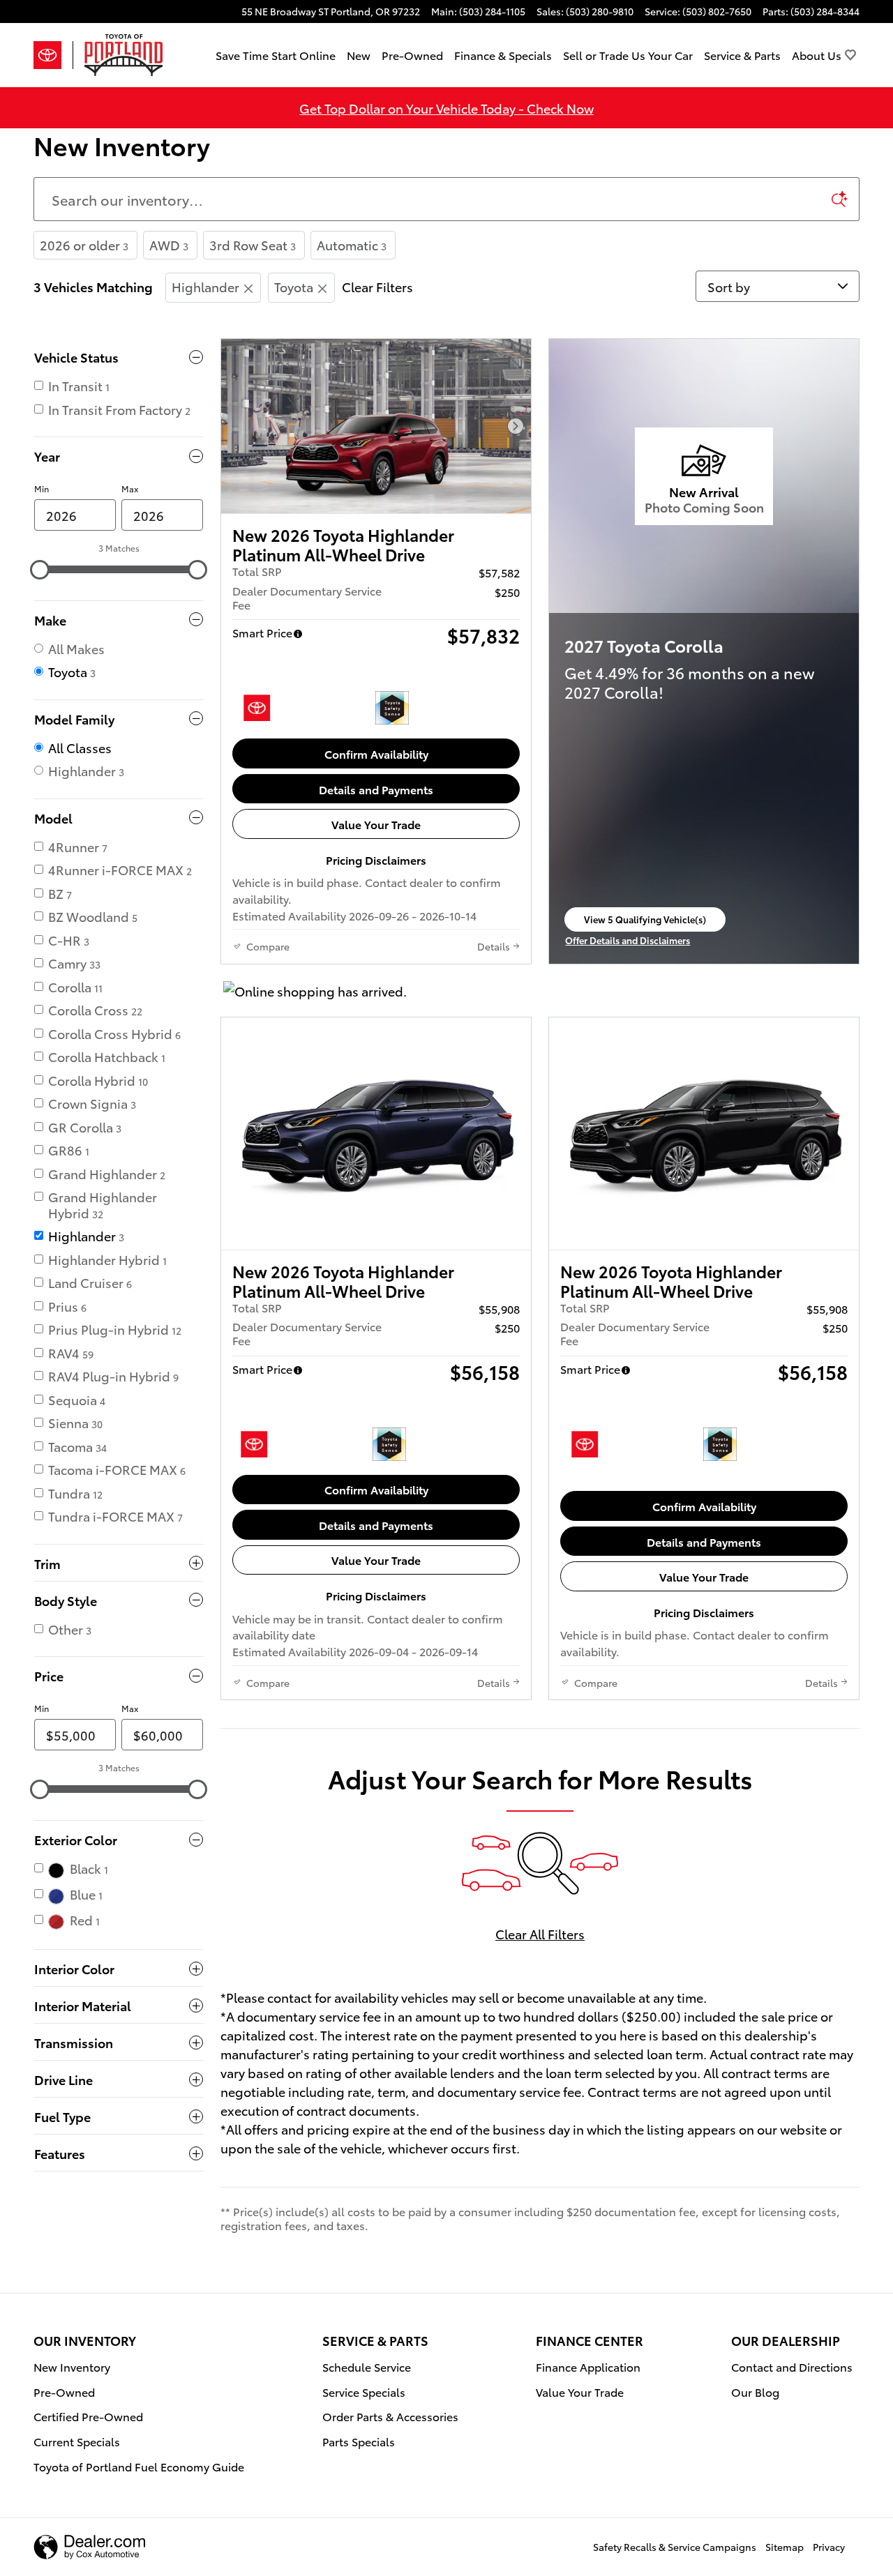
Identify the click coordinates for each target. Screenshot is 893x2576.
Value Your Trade (376, 824)
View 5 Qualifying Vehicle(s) (645, 922)
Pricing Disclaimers (376, 859)
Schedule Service (367, 2366)
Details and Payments (376, 789)
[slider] (40, 570)
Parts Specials (359, 2441)
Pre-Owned (412, 55)
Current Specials (77, 2441)
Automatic (352, 244)
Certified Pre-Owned (88, 2416)
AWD (169, 244)
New (359, 55)
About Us (817, 55)
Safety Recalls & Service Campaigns (675, 2547)
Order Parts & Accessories (390, 2416)
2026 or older (84, 244)
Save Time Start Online (276, 55)
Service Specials (364, 2392)
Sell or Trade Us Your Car (628, 55)
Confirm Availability (376, 753)
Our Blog (755, 2392)
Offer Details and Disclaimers (631, 941)
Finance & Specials (503, 55)
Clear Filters (377, 286)
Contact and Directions (792, 2366)
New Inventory (72, 2366)
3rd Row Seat (253, 244)
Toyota (294, 286)
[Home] (53, 55)
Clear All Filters (540, 1933)
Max (130, 488)
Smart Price (262, 632)
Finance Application (588, 2366)
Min (42, 488)
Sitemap (785, 2547)
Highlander (205, 286)
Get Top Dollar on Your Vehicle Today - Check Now (446, 108)
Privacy (829, 2547)
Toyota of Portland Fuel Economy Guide (139, 2466)
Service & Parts (742, 55)
